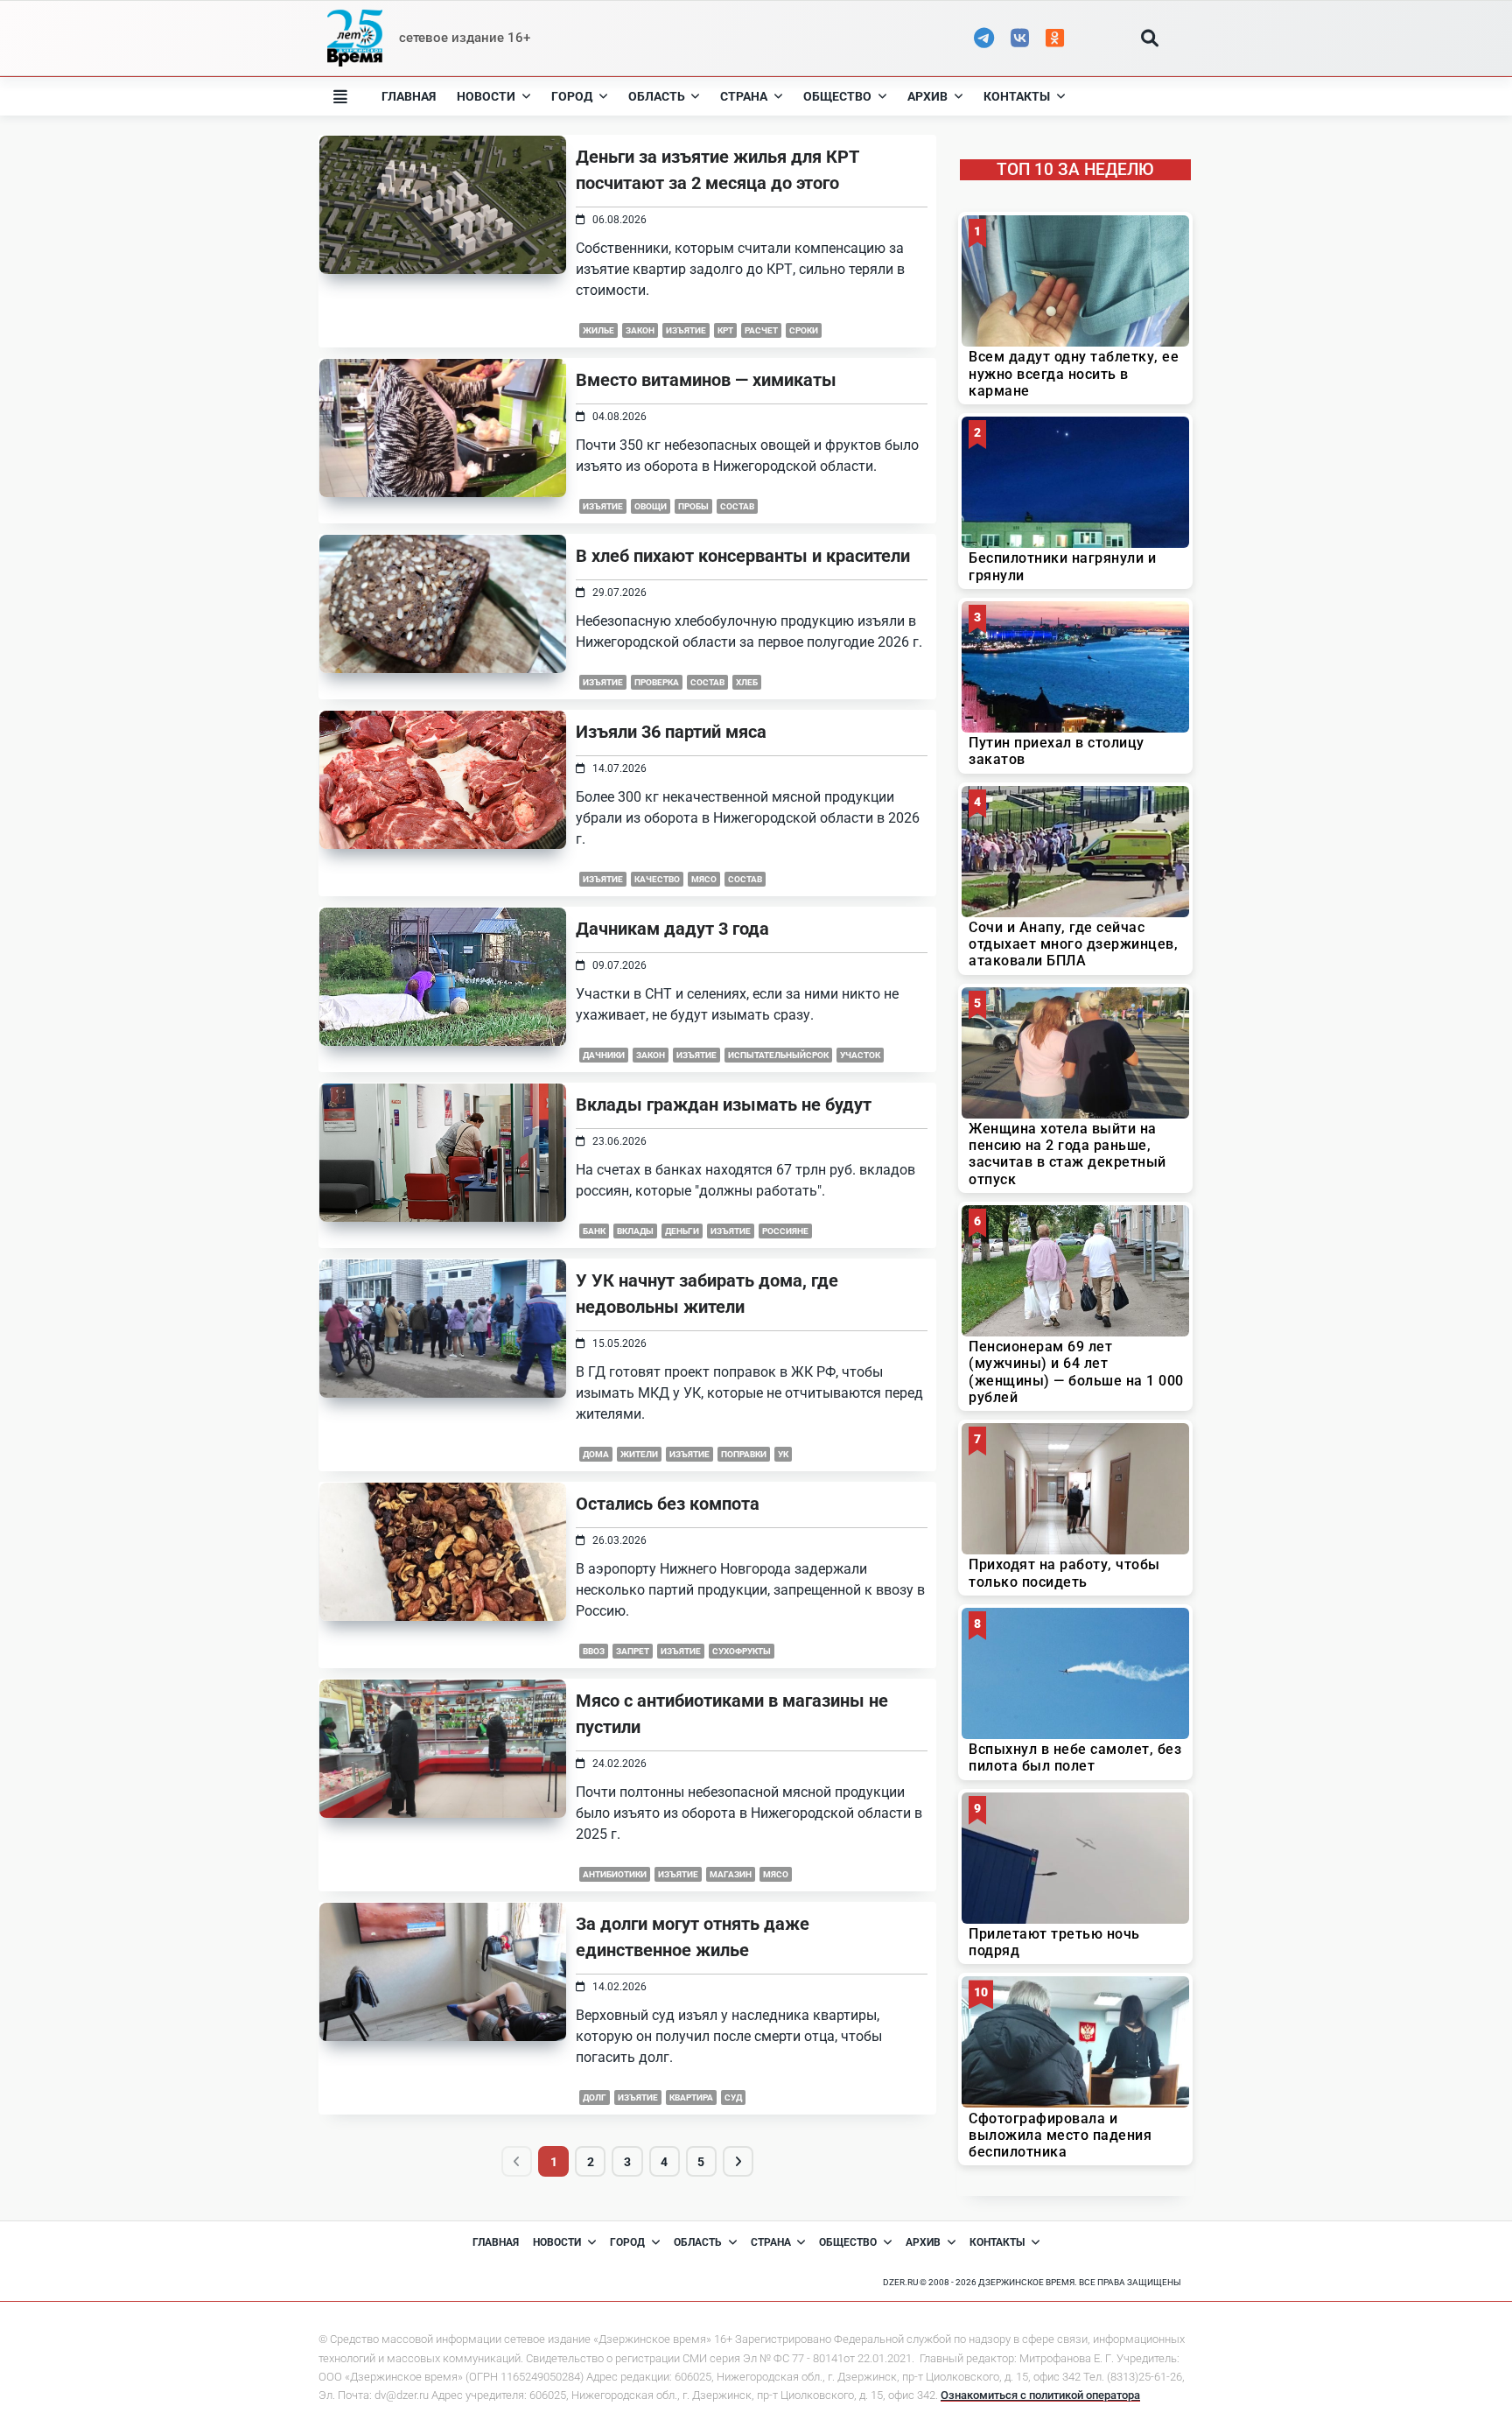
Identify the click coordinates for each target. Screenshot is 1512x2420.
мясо (704, 879)
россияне (785, 1231)
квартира (691, 2097)
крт (725, 330)
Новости (486, 96)
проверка (657, 682)
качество (657, 879)
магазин (731, 1874)
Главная (409, 96)
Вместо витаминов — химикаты (706, 380)
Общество (837, 96)
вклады (635, 1231)
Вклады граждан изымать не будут (724, 1105)
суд (733, 2097)
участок (860, 1055)
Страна (744, 96)
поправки (744, 1454)
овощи (651, 506)
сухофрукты (742, 1651)
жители (639, 1454)
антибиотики (615, 1874)
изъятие (686, 330)
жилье (598, 330)
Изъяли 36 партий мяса (671, 732)
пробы (693, 506)
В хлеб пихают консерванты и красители (743, 556)
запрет (633, 1651)
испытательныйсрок (778, 1055)
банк (594, 1231)
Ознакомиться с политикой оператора (1040, 2395)
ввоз (594, 1651)
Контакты (1017, 96)
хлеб (747, 682)
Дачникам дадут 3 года (672, 929)
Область (657, 96)
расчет (761, 330)
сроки (804, 330)
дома (596, 1454)
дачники (604, 1055)
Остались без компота (668, 1504)
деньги (682, 1231)
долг (595, 2097)
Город (572, 96)
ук (783, 1454)
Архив (927, 96)
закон (640, 330)
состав (737, 506)
